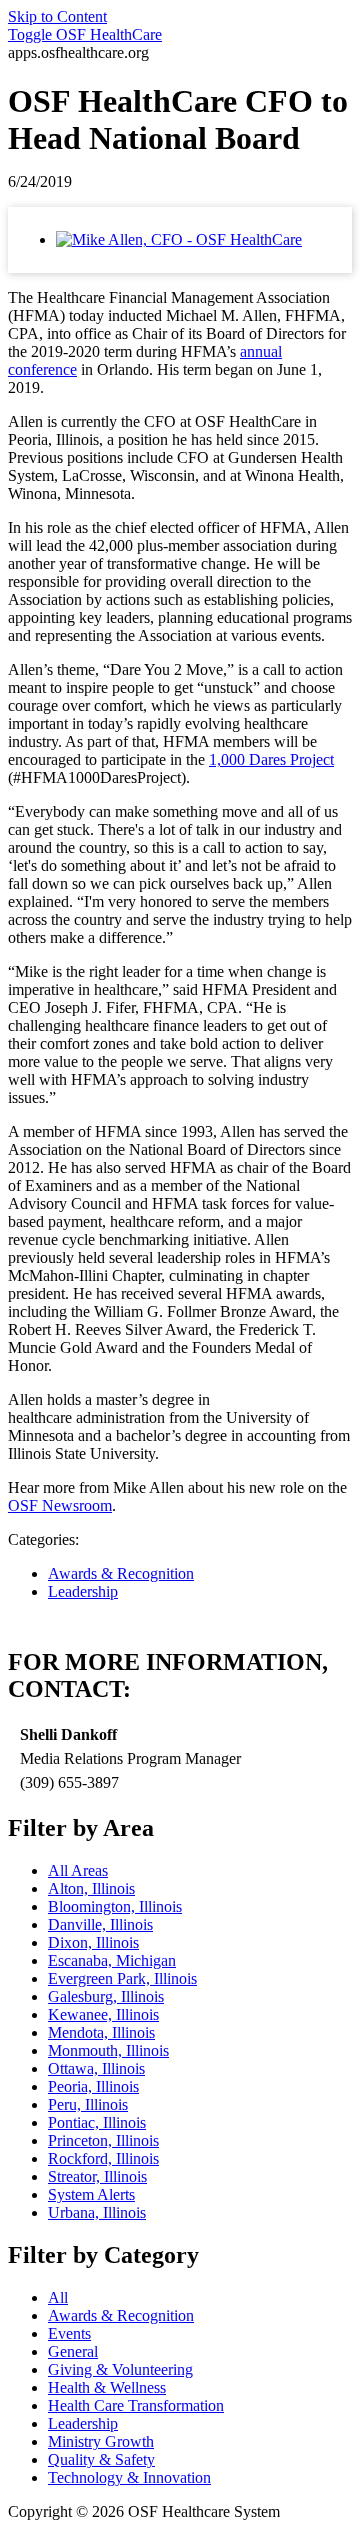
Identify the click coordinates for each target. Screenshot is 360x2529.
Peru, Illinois (88, 2104)
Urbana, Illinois (97, 2212)
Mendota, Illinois (101, 2032)
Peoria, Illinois (93, 2086)
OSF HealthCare (85, 34)
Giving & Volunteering (120, 2369)
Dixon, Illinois (93, 1942)
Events (69, 2333)
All (58, 2297)
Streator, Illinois (97, 2176)
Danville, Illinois (100, 1924)
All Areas (78, 1870)
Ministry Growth (101, 2441)
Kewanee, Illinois (103, 2014)
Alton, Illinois (91, 1888)
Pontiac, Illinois (97, 2122)
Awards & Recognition (121, 1573)
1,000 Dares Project (271, 759)
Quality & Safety (101, 2459)
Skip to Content (57, 16)
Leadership (83, 1591)
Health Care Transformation (136, 2405)
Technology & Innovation (129, 2477)
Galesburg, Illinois (106, 1996)
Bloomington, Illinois (115, 1906)
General (73, 2351)
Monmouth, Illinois (108, 2050)
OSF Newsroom (60, 1505)
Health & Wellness (107, 2387)
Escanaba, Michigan (112, 1960)
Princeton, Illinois (103, 2140)
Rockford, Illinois (103, 2158)
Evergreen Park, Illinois (122, 1978)
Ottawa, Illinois (96, 2068)
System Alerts (91, 2194)
